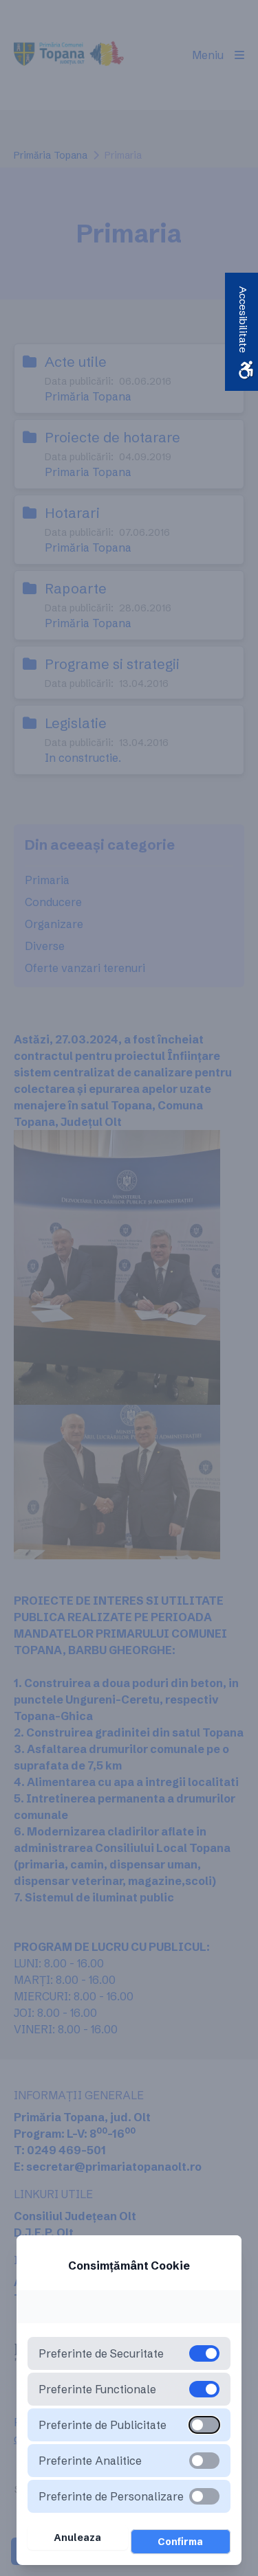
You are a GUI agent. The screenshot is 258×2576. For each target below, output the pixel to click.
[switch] (204, 2425)
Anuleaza (77, 2538)
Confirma (180, 2542)
